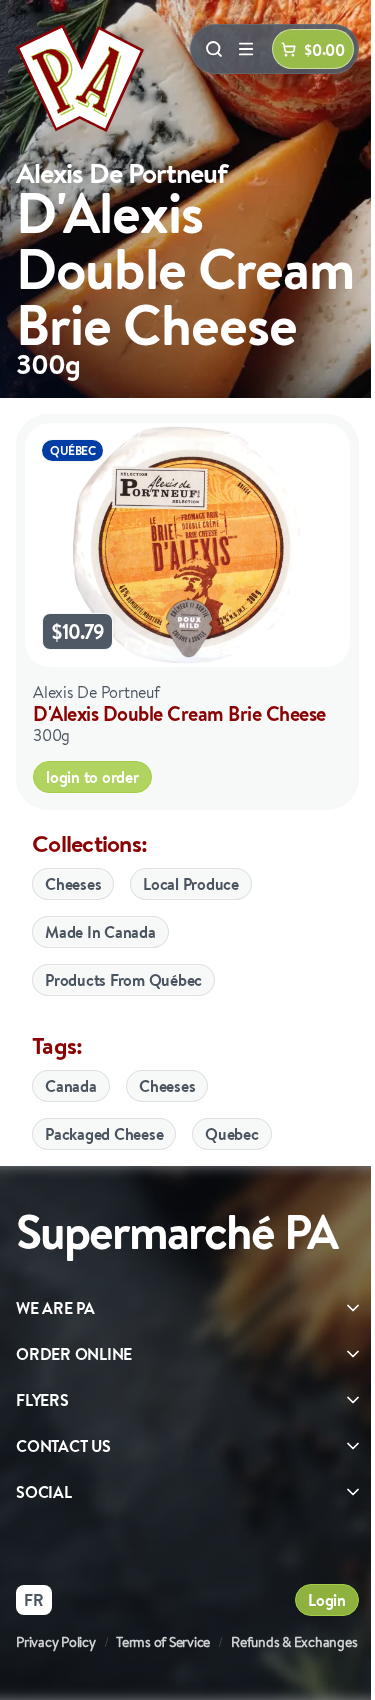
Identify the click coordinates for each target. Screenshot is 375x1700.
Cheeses (73, 884)
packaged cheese (104, 1134)
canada (71, 1086)
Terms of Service (163, 1642)
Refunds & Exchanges (294, 1642)
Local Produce (191, 884)
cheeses (167, 1086)
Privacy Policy (56, 1642)
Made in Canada (100, 932)
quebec (232, 1134)
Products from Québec (123, 980)
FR (34, 1600)
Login (327, 1600)
